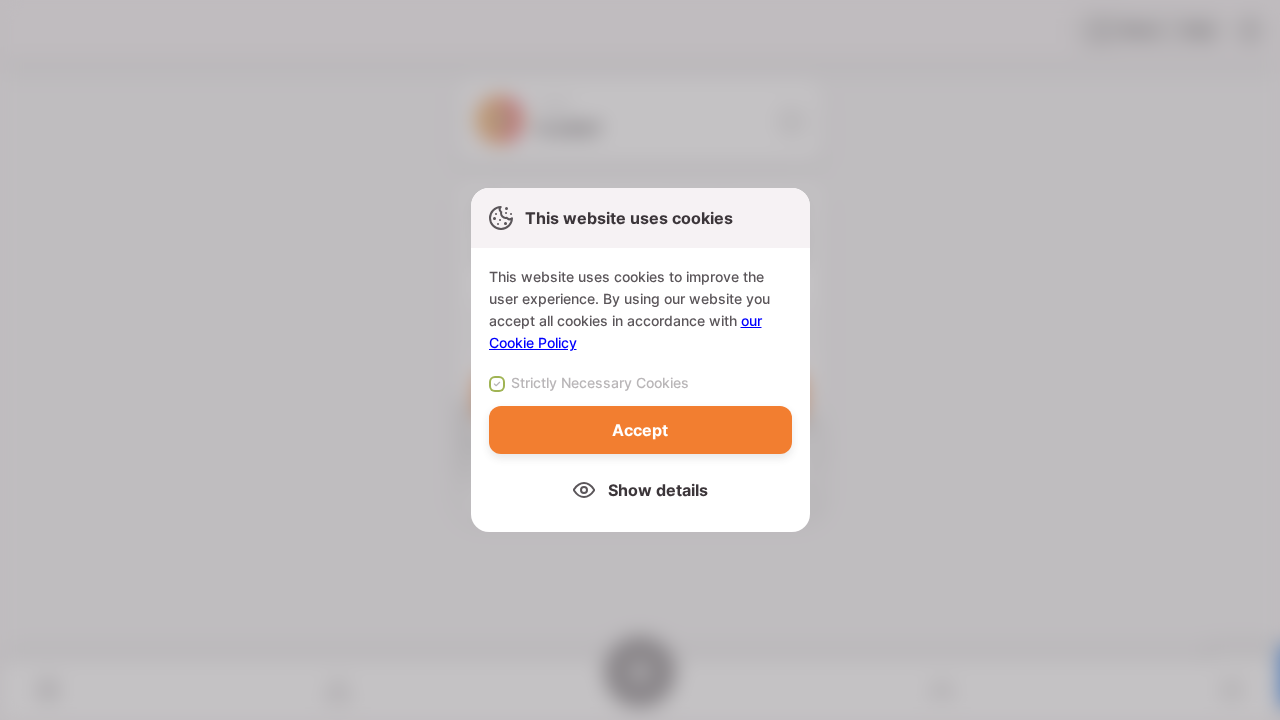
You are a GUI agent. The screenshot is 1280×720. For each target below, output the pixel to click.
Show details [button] (658, 490)
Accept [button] (640, 430)
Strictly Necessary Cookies (600, 382)
